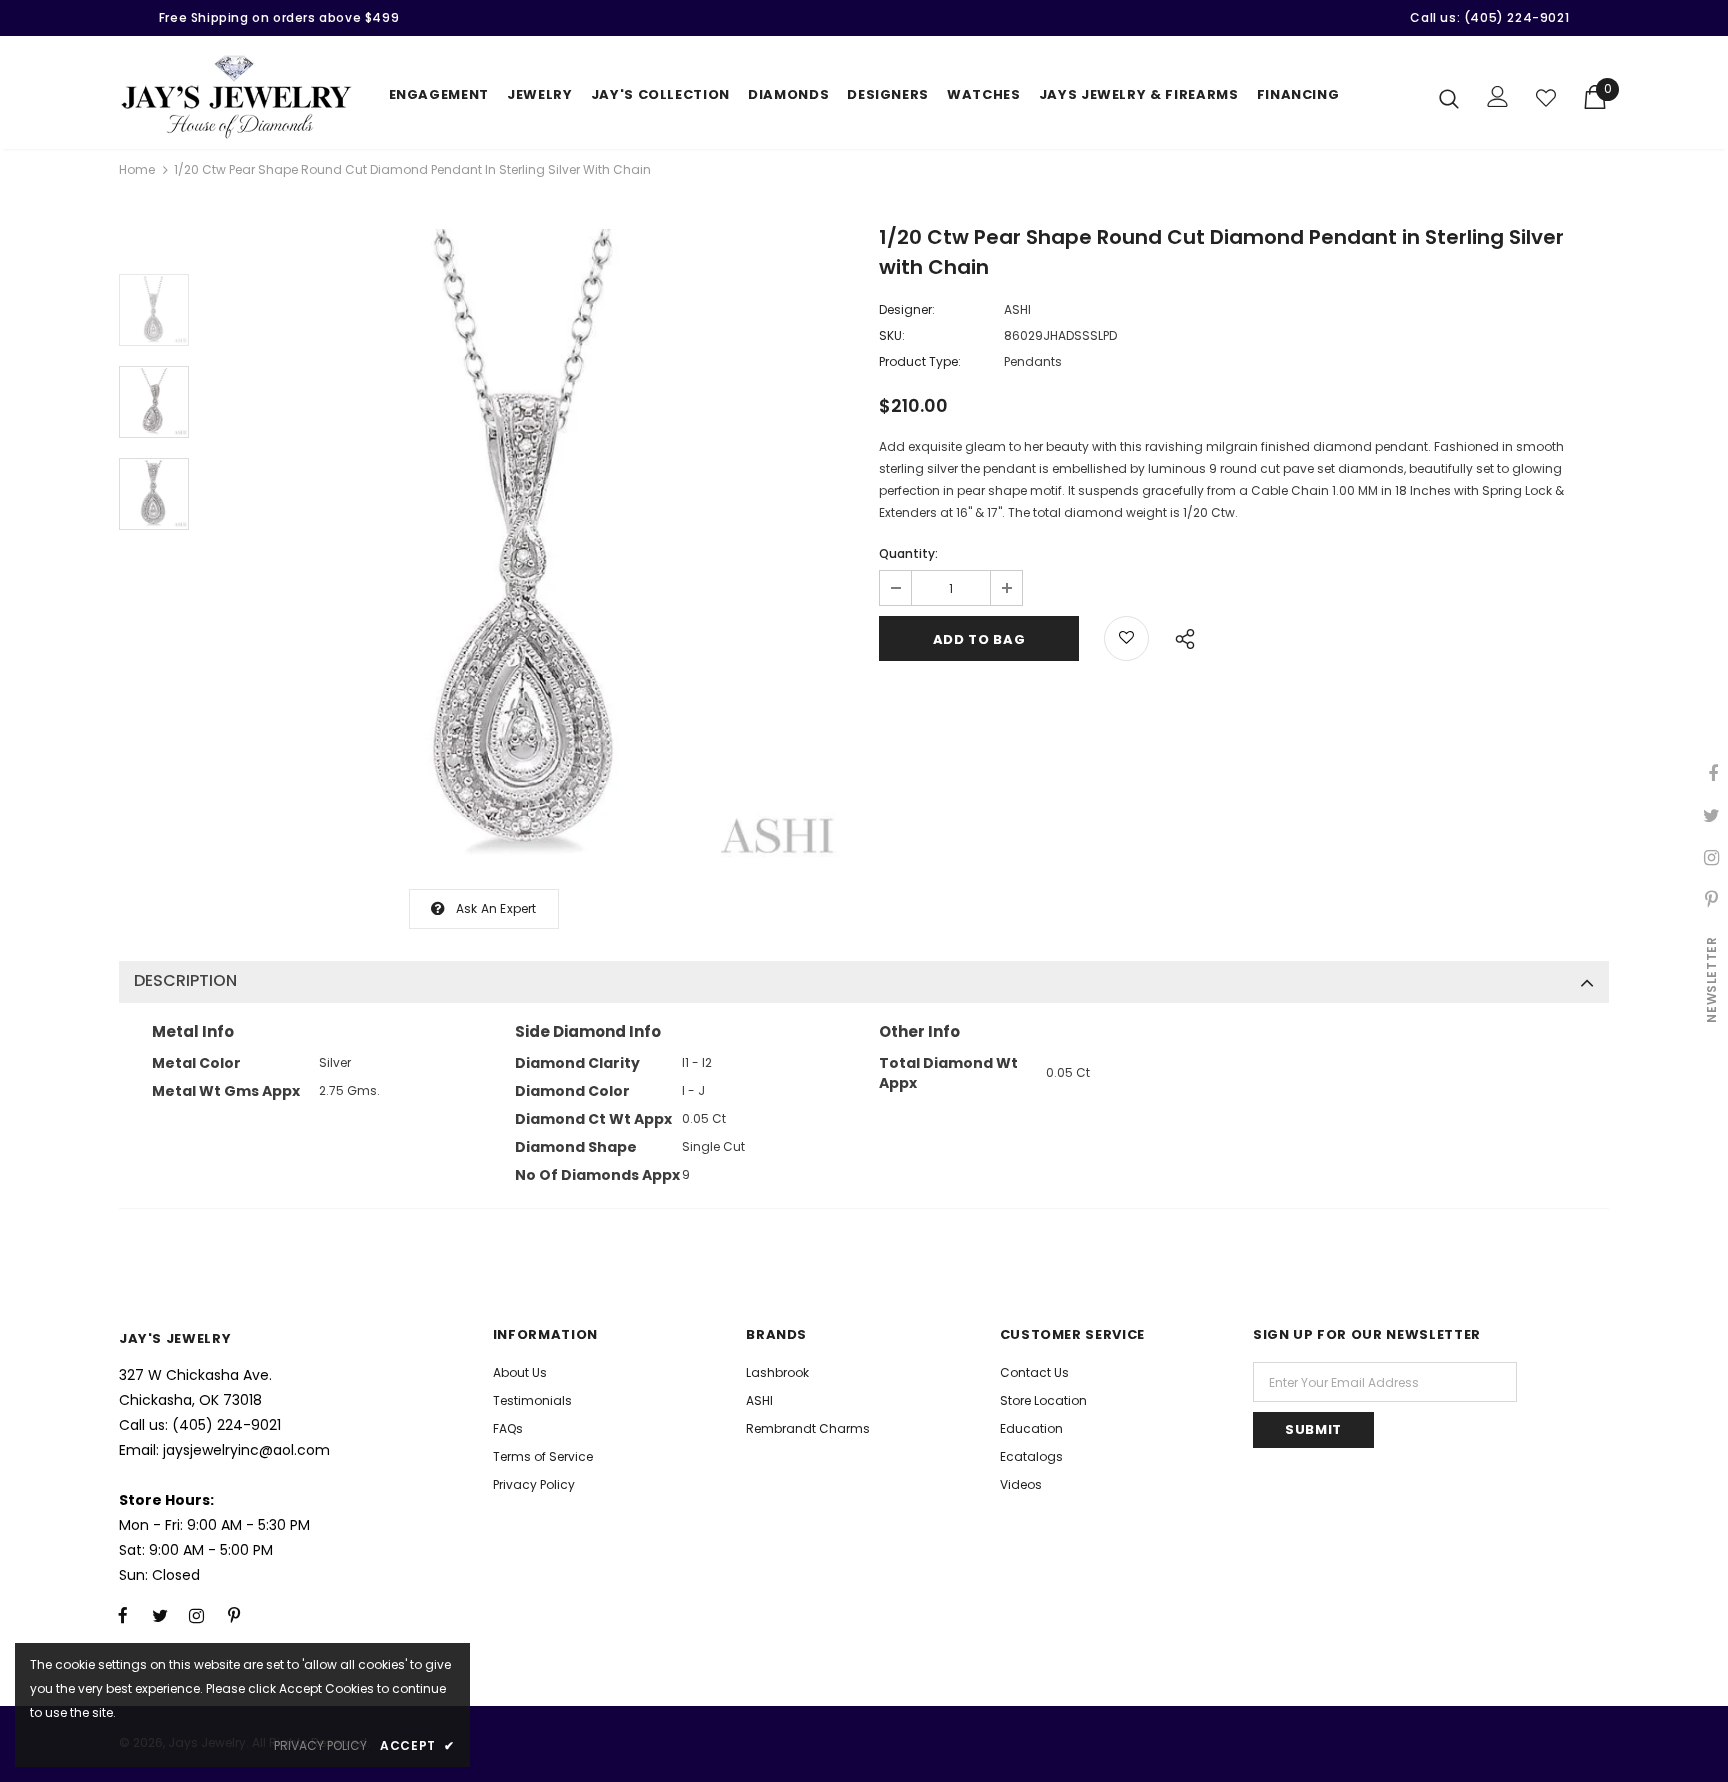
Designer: (907, 309)
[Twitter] (160, 1616)
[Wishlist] (1546, 98)
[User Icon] (1498, 96)
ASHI (1017, 309)
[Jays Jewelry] (236, 97)
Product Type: (920, 361)
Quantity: (908, 553)
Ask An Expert (496, 908)
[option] (529, 549)
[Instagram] (197, 1616)
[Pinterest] (234, 1616)
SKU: (892, 335)
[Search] (1449, 98)
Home (137, 169)
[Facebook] (123, 1616)
